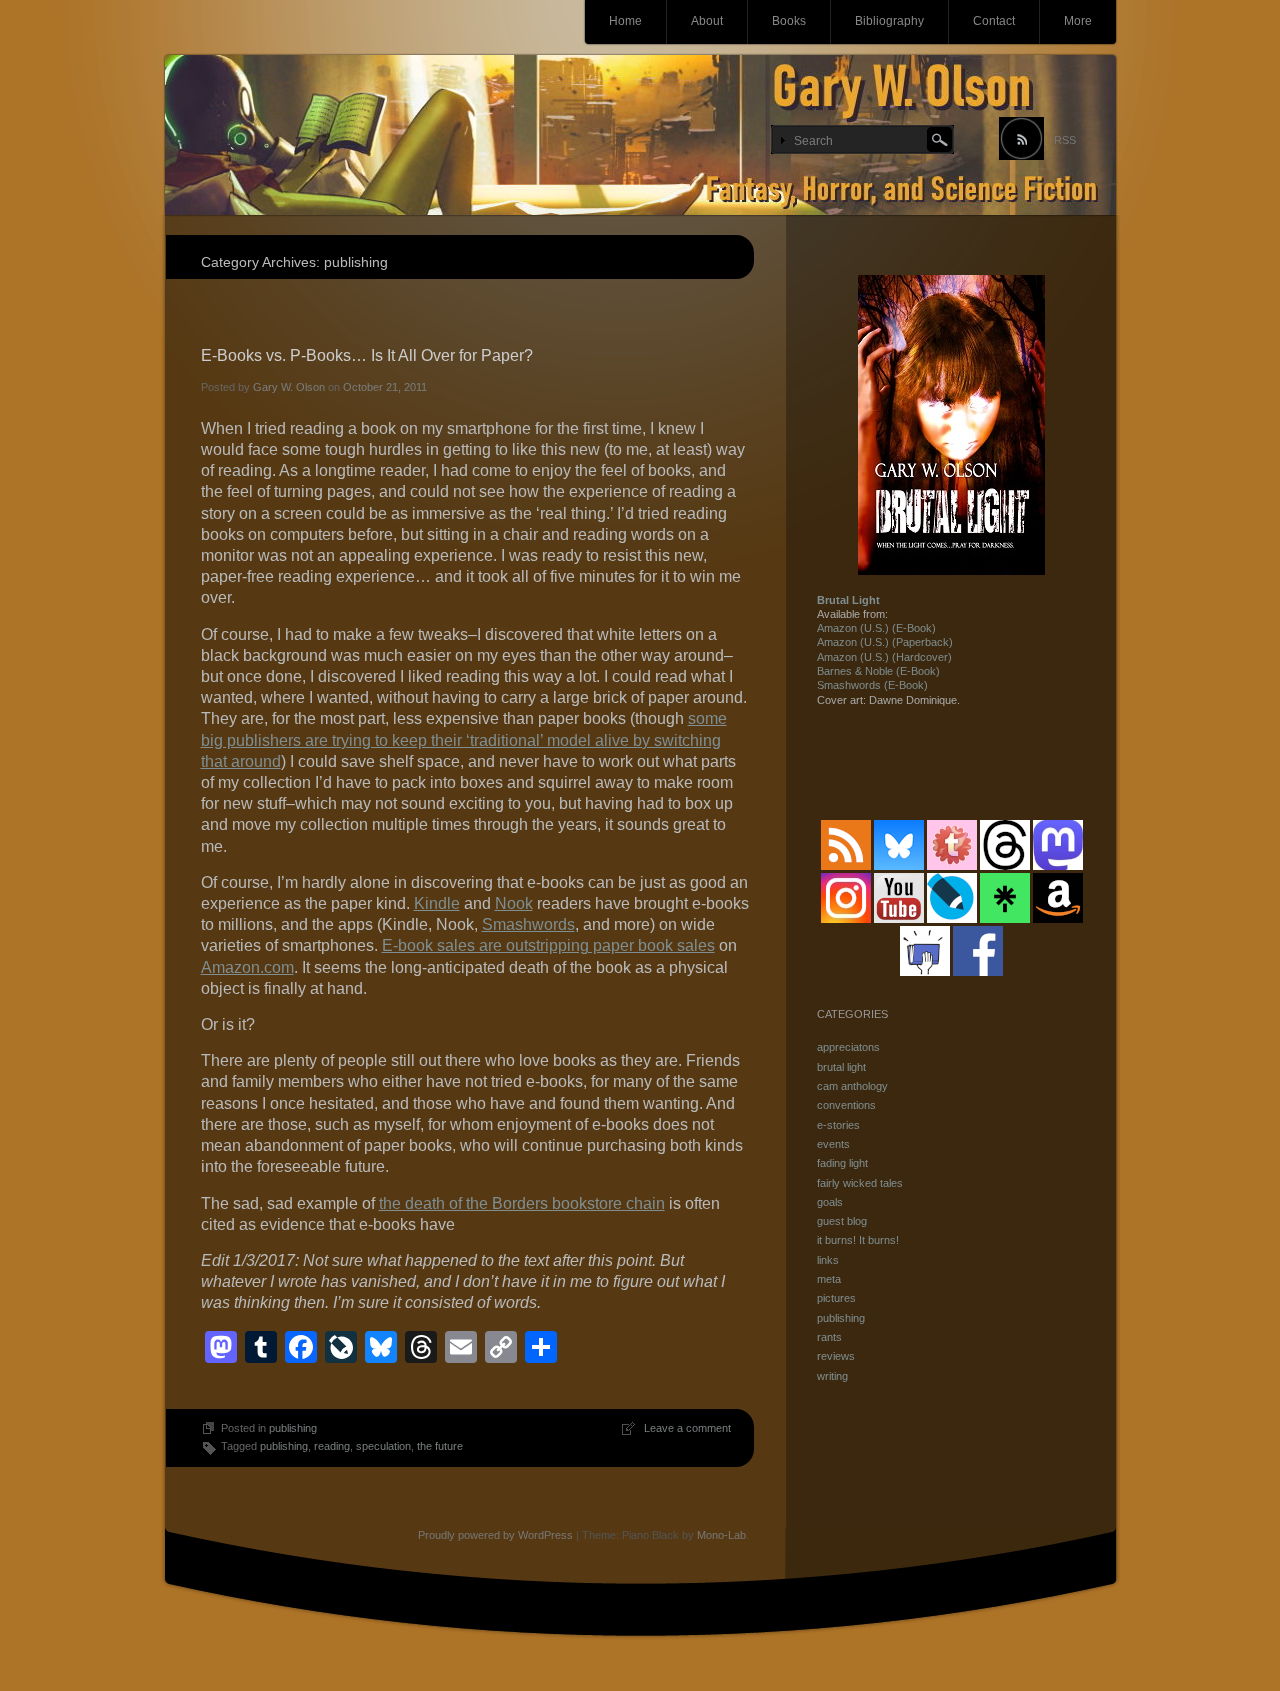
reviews (836, 1356)
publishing (293, 1428)
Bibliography (889, 21)
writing (832, 1376)
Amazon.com (247, 967)
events (833, 1144)
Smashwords (528, 924)
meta (829, 1279)
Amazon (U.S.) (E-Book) (876, 628)
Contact (994, 21)
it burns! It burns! (858, 1240)
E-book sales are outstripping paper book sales (548, 945)
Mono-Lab (721, 1535)
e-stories (838, 1125)
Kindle (437, 903)
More (1078, 21)
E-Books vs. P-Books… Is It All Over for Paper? (367, 355)
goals (830, 1202)
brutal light (841, 1067)
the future (440, 1446)
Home (625, 21)
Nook (514, 903)
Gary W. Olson (289, 387)
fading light (842, 1163)
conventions (846, 1105)
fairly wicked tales (860, 1183)
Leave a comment (687, 1428)
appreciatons (848, 1047)
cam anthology (852, 1086)
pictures (836, 1298)
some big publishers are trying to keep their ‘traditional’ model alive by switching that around (464, 739)
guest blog (842, 1221)
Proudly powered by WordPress (495, 1535)
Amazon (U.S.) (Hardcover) (884, 657)
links (828, 1260)
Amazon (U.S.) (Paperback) (885, 642)
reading (332, 1446)
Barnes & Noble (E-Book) (878, 671)
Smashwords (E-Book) (872, 685)
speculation (383, 1446)
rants (829, 1337)
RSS (1065, 140)
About (707, 21)
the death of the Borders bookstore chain (522, 1203)
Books (789, 21)
